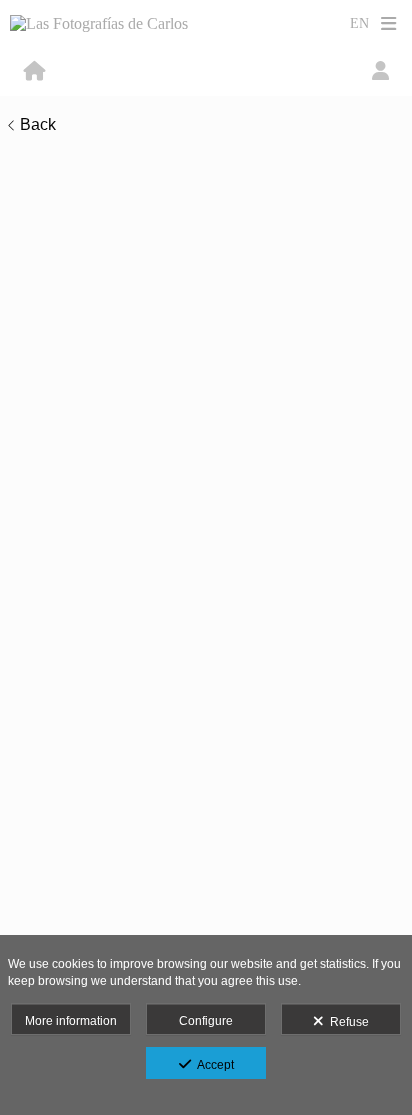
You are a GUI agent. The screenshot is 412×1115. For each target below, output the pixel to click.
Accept (212, 1065)
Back (38, 124)
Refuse (346, 1022)
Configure (206, 1021)
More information (71, 1021)
